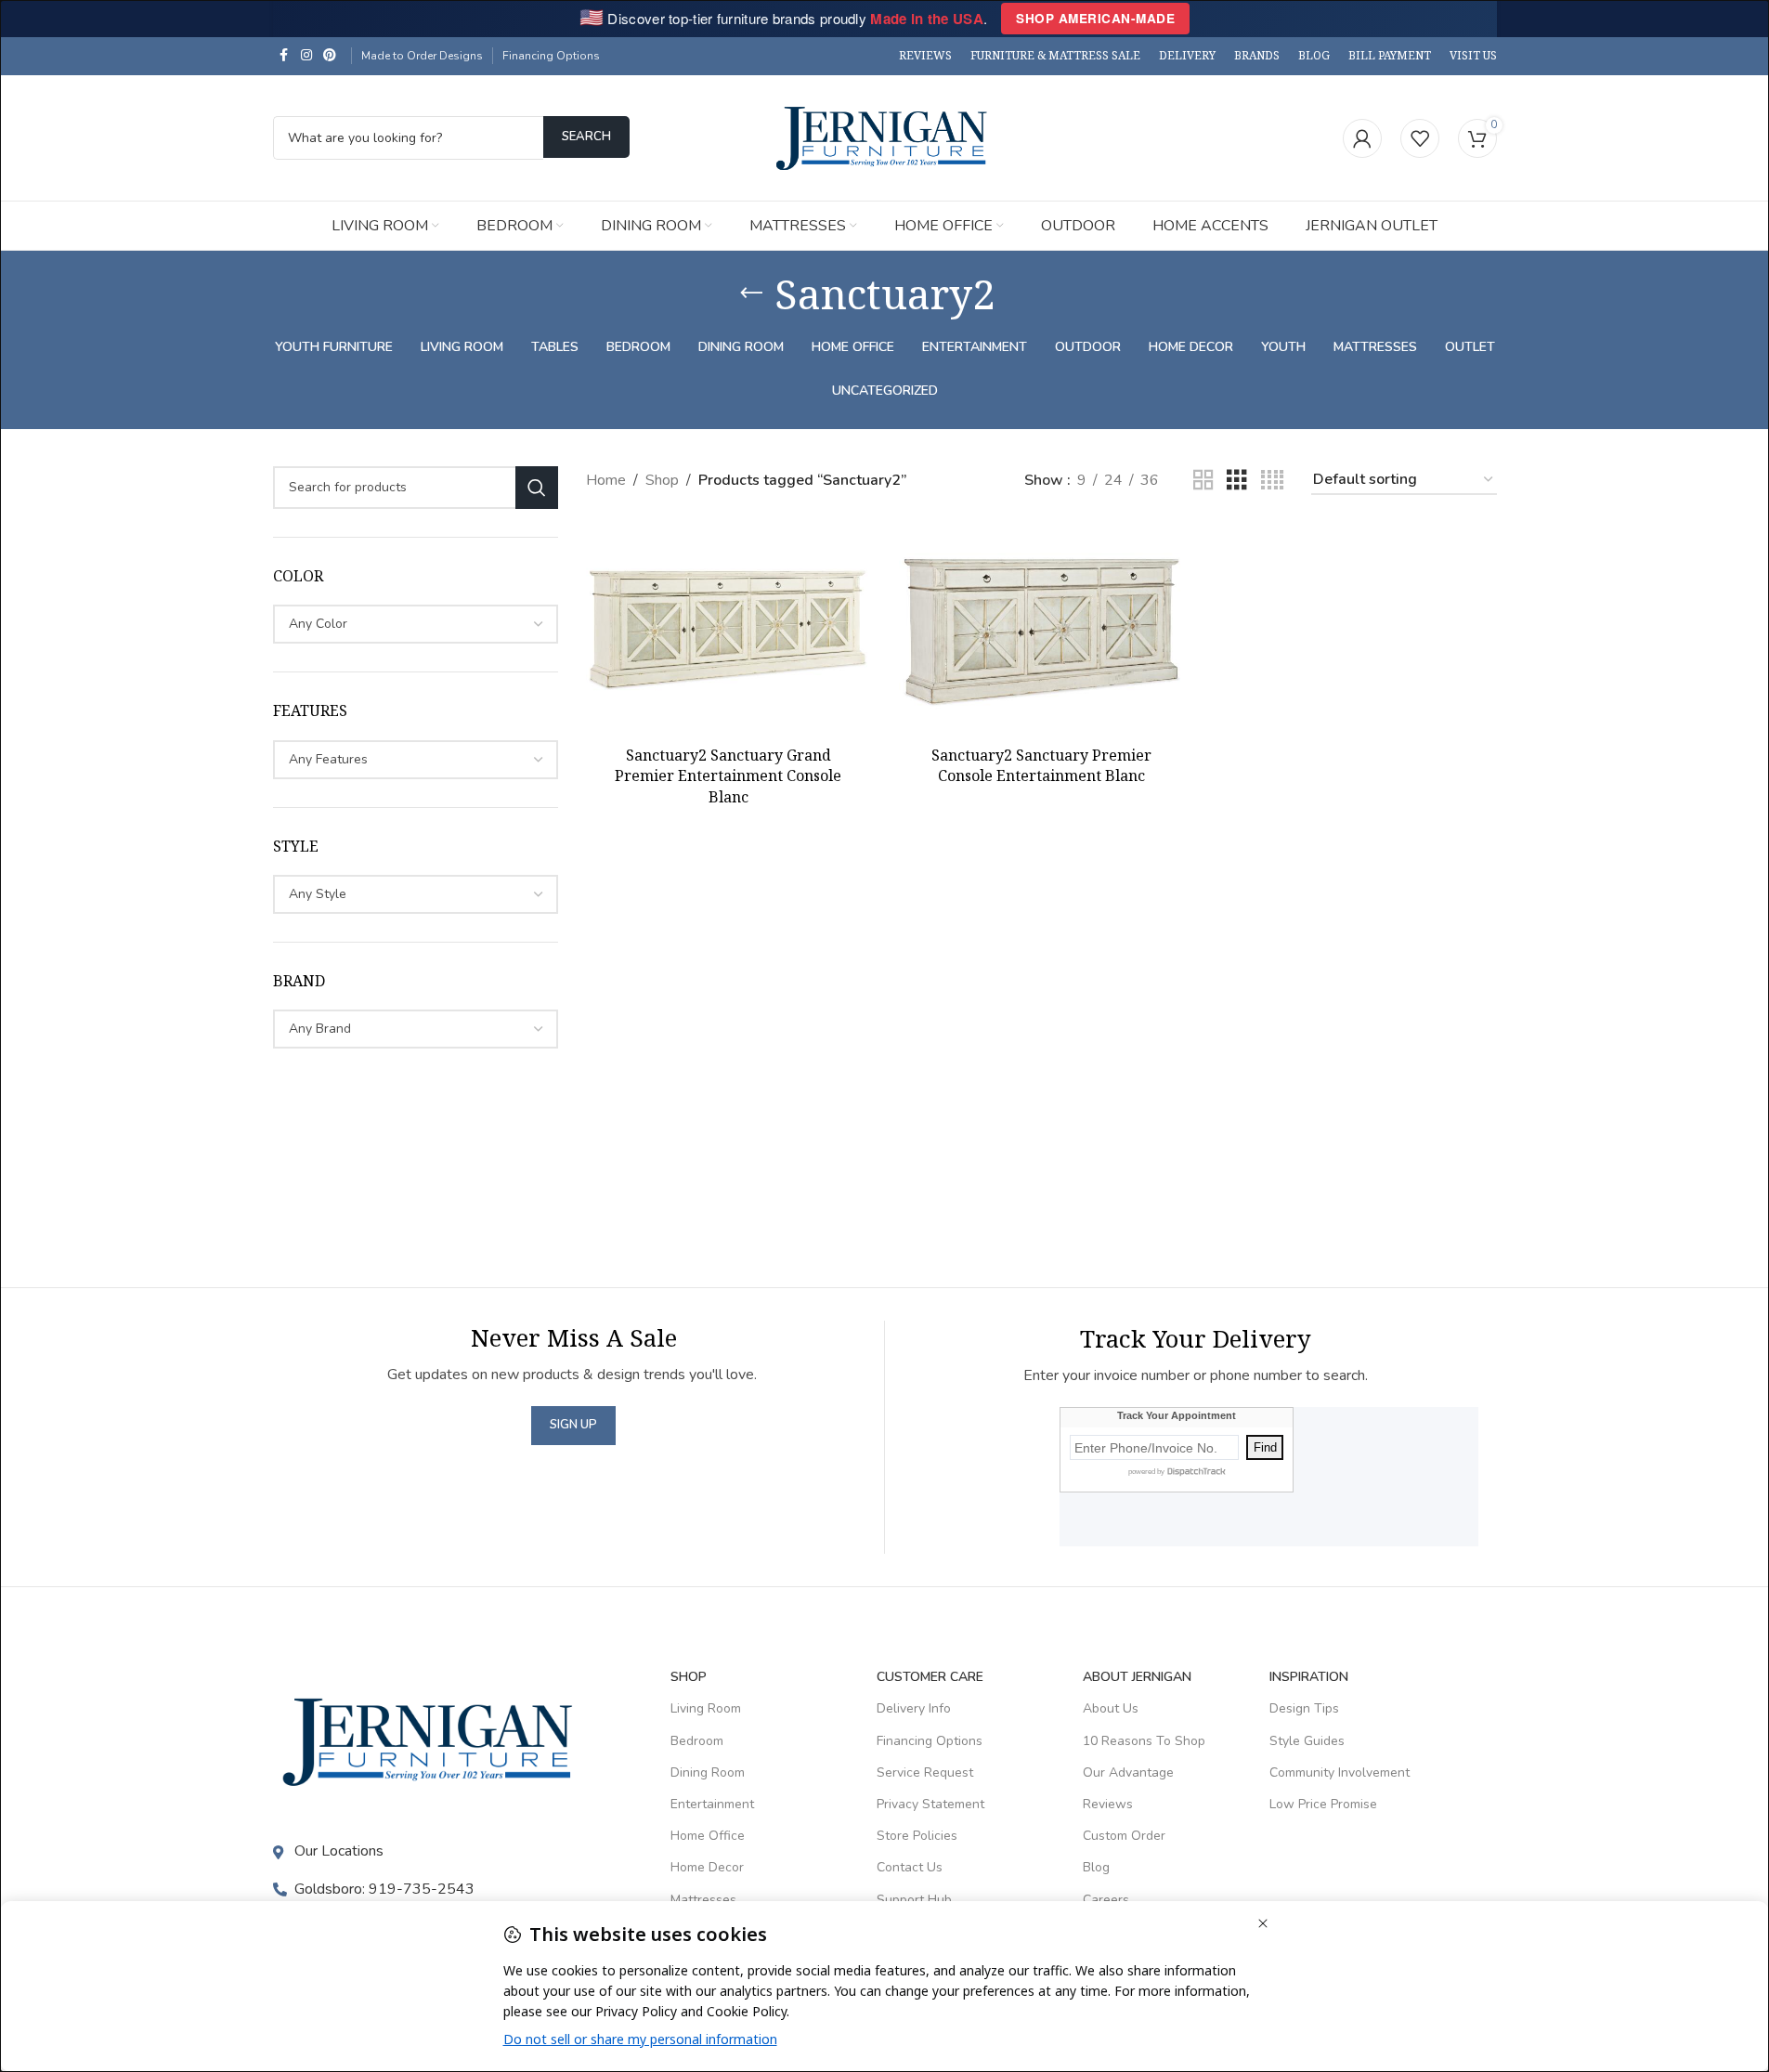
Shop (662, 480)
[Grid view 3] (1237, 481)
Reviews (1108, 1804)
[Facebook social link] (284, 56)
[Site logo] (885, 137)
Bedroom (697, 1741)
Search (586, 137)
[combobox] (416, 624)
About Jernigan (1137, 1677)
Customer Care (930, 1677)
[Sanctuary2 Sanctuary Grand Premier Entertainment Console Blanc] (728, 630)
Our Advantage (1128, 1772)
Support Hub (914, 1900)
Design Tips (1304, 1708)
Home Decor (707, 1867)
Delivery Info (914, 1708)
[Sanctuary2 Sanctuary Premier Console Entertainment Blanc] (1041, 630)
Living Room (706, 1708)
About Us (1111, 1708)
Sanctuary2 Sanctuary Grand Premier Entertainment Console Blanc (728, 776)
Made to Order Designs (422, 56)
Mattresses (703, 1900)
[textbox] (416, 624)
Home (606, 480)
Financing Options (551, 56)
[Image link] (433, 1740)
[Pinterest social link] (330, 56)
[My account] (1362, 138)
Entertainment (712, 1804)
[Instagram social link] (306, 56)
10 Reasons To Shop (1144, 1741)
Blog (1096, 1867)
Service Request (925, 1772)
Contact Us (910, 1867)
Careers (1106, 1900)
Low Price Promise (1323, 1804)
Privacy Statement (930, 1804)
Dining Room (708, 1772)
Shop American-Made (1095, 18)
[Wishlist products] (1420, 138)
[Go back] (751, 293)
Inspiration (1309, 1677)
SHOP (689, 1677)
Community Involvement (1340, 1772)
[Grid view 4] (1272, 481)
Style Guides (1307, 1741)
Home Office (708, 1836)
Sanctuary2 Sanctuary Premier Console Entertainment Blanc (1041, 765)
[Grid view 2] (1203, 481)
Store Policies (917, 1836)
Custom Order (1124, 1836)
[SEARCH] (537, 488)
